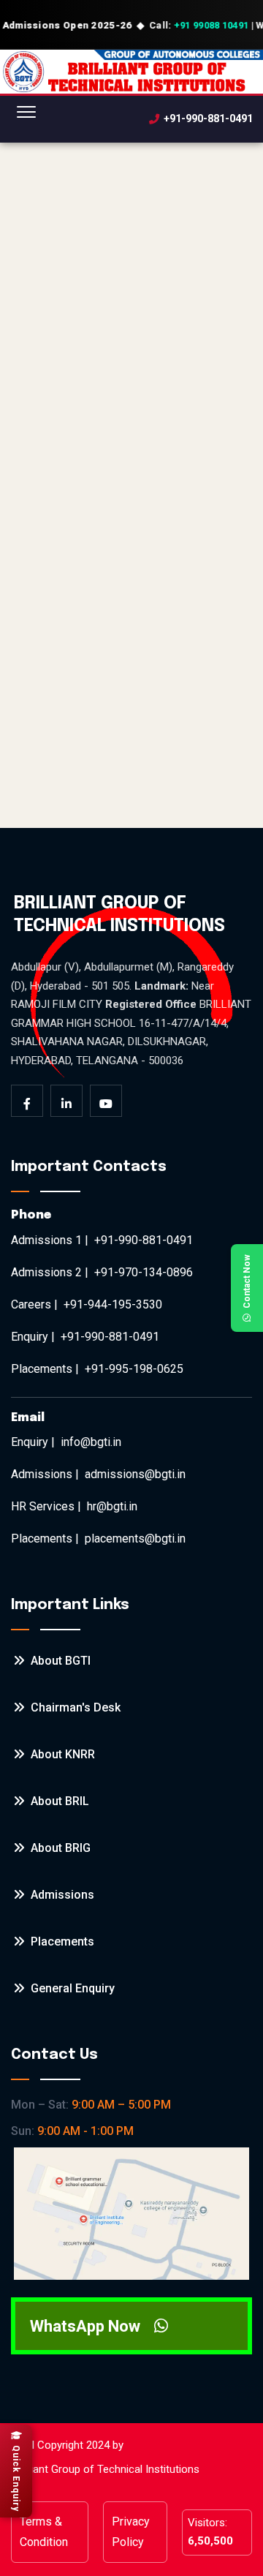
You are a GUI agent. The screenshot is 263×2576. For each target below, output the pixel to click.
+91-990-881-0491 (208, 119)
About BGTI (59, 1661)
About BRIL (58, 1801)
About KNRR (61, 1754)
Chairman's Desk (74, 1707)
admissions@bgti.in (135, 1474)
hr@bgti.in (112, 1506)
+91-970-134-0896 (144, 1272)
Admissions (61, 1895)
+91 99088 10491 (211, 25)
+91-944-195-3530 (113, 1304)
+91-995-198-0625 (134, 1369)
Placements (61, 1942)
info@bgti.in (91, 1442)
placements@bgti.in (135, 1539)
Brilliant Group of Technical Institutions (107, 2469)
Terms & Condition (44, 2532)
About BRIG (59, 1848)
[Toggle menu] (26, 119)
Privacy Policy (131, 2532)
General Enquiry (71, 1988)
